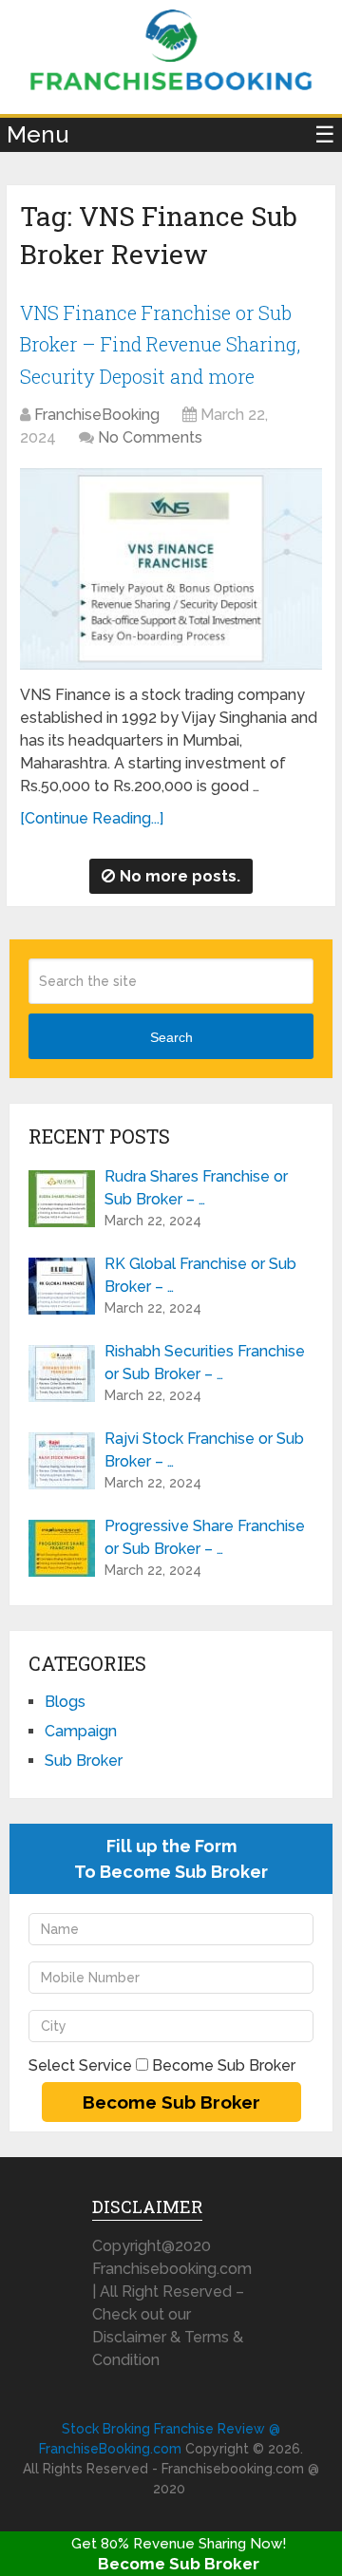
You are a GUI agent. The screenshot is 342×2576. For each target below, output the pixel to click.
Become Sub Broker (179, 2564)
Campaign (81, 1731)
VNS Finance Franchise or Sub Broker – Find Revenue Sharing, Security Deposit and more (160, 344)
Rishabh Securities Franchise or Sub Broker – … (205, 1363)
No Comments (150, 437)
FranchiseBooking (97, 415)
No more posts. (180, 876)
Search (171, 1037)
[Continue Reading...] (92, 818)
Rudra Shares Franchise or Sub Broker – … (196, 1188)
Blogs (65, 1702)
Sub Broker (84, 1761)
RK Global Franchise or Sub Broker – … (200, 1275)
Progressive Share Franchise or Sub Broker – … (205, 1537)
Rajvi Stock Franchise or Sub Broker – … (204, 1450)
